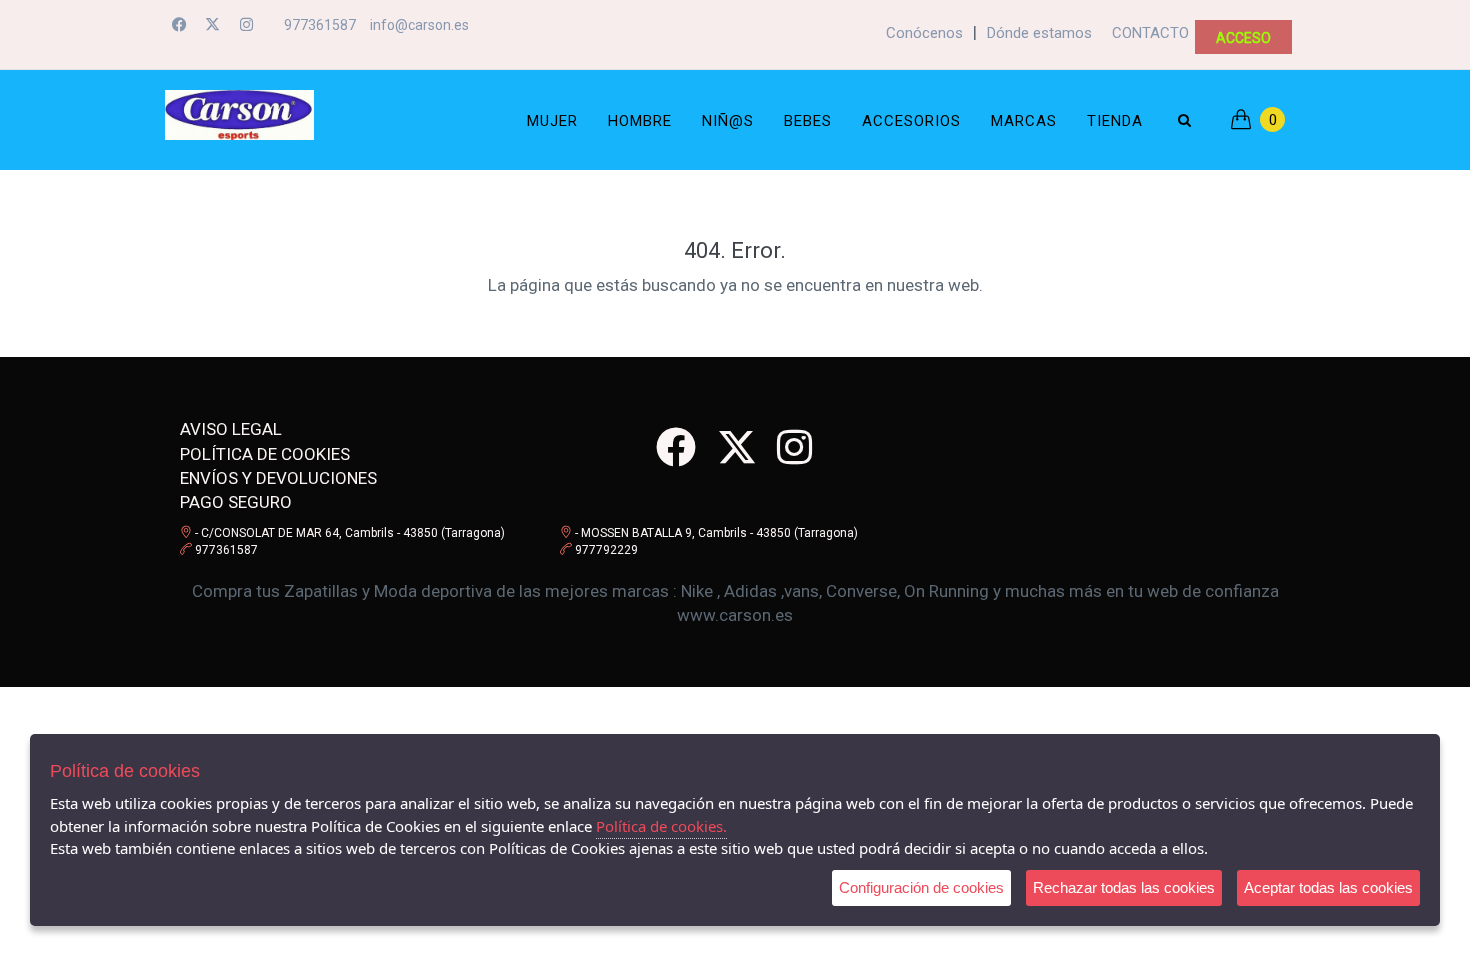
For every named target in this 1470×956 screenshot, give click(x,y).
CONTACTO (1150, 33)
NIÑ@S (728, 121)
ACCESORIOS (911, 121)
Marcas (1024, 121)
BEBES (808, 121)
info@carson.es (419, 25)
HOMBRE (640, 121)
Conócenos (924, 33)
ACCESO (1243, 38)
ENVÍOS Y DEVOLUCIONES (278, 478)
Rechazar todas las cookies (1124, 887)
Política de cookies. (661, 826)
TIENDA (1115, 121)
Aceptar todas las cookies (1328, 887)
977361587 (320, 25)
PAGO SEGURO (236, 502)
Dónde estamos (1039, 33)
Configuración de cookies (921, 887)
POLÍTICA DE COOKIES (265, 454)
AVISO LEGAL (231, 429)
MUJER (552, 121)
